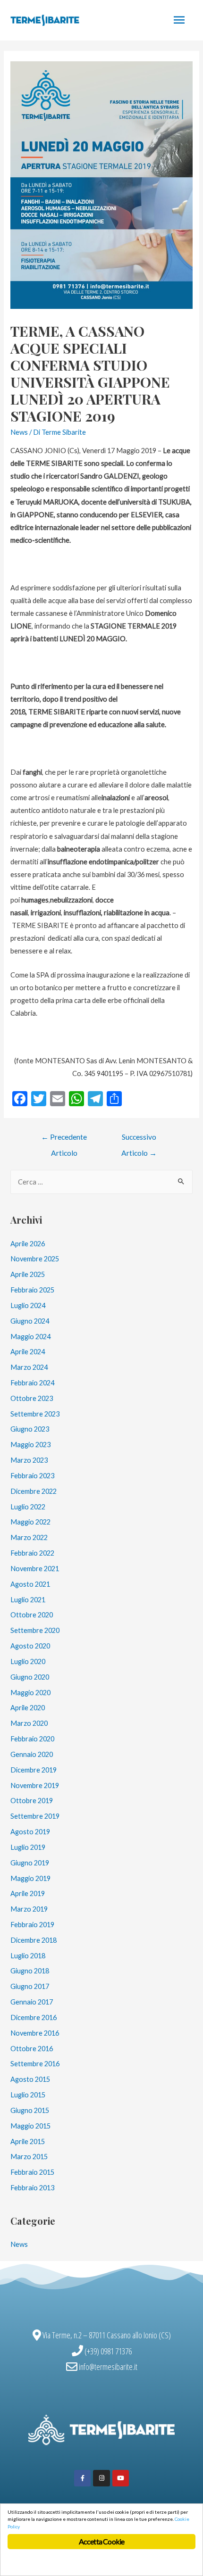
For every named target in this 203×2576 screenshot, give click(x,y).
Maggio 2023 (30, 1445)
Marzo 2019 (29, 1909)
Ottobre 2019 (32, 1801)
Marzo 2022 (29, 1537)
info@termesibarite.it (108, 2367)
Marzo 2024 (29, 1367)
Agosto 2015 (30, 2079)
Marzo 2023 (29, 1460)
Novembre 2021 (35, 1569)
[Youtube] (121, 2478)
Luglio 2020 (28, 1661)
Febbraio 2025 (32, 1290)
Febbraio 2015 (32, 2172)
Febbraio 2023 (32, 1476)
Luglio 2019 (28, 1847)
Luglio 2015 (28, 2095)
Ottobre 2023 (32, 1398)
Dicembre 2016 (34, 2017)
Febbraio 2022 (32, 1553)
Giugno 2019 (30, 1863)
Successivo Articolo (139, 1139)
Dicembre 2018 (34, 1940)
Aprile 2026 (28, 1244)
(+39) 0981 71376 (108, 2351)
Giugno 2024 (30, 1321)
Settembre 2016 (35, 2064)
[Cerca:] (101, 1182)
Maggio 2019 (30, 1878)
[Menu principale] (179, 20)
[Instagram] (101, 2478)
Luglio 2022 (28, 1507)
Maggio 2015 (30, 2126)
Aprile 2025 (28, 1274)
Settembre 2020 (35, 1630)
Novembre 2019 (35, 1785)
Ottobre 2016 (32, 2049)
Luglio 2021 (28, 1600)
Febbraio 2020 (32, 1739)
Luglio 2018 (28, 1956)
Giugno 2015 (30, 2110)
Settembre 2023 (35, 1414)
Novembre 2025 (35, 1259)
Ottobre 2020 (32, 1615)
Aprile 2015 (28, 2141)
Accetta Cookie (102, 2541)
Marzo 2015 (29, 2157)
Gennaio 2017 (32, 2002)
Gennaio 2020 (32, 1754)
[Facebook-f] (82, 2478)
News (19, 432)
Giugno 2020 (30, 1677)
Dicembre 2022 (34, 1491)
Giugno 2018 (30, 1971)
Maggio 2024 (30, 1337)
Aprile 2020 (28, 1708)
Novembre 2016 (35, 2033)
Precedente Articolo (64, 1139)
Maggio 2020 (30, 1693)
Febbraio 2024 (32, 1383)
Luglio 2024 (28, 1305)
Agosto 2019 (30, 1832)
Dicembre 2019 (34, 1770)
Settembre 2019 (35, 1816)
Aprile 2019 (28, 1893)
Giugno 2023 (30, 1429)
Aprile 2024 (28, 1352)
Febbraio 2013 (32, 2188)
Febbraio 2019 (32, 1925)
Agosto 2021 (30, 1584)
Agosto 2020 (30, 1646)
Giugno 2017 (30, 1986)
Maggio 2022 (30, 1522)
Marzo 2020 (29, 1723)
